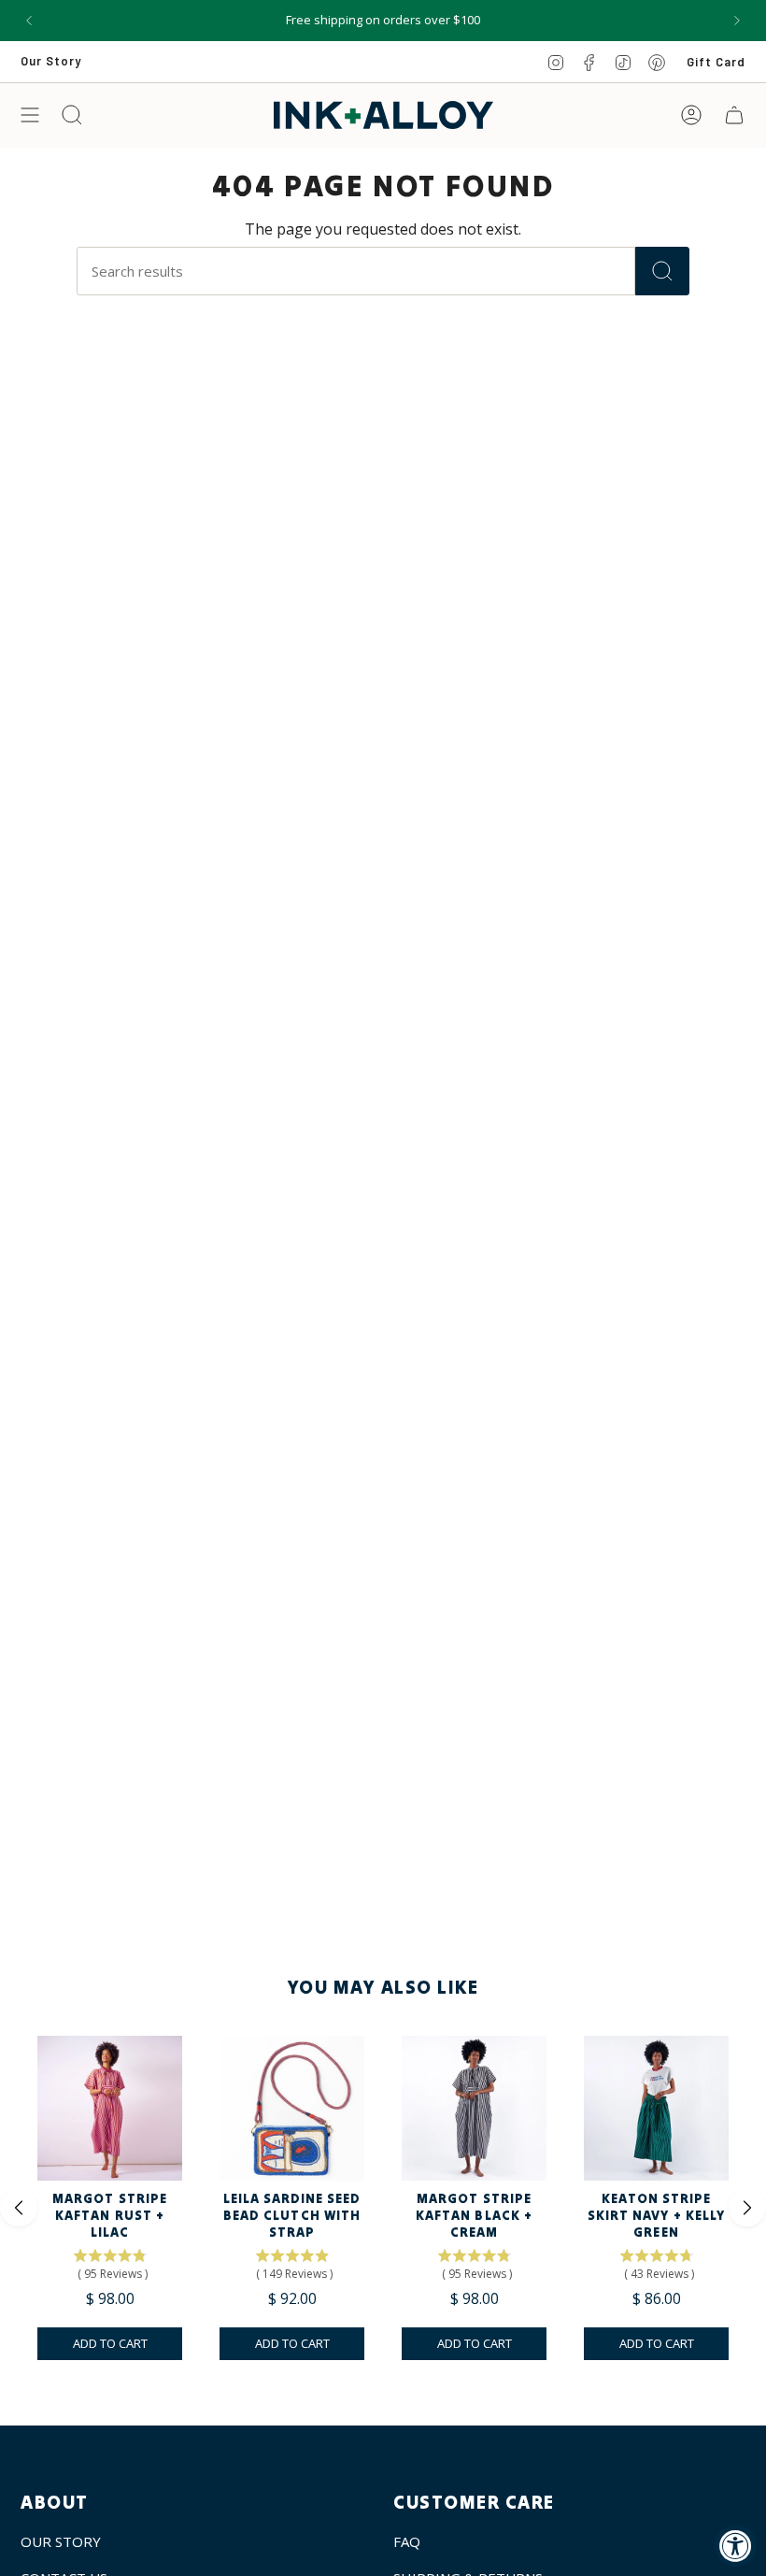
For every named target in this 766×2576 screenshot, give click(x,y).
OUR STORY (61, 2541)
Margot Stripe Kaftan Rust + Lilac (110, 2215)
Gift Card (716, 62)
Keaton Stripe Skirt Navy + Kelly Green (656, 2215)
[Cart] (734, 115)
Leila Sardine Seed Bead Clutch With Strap (292, 2215)
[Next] (737, 21)
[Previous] (29, 21)
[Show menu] (30, 115)
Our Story (51, 61)
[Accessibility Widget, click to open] (736, 2546)
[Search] (662, 271)
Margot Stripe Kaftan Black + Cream (474, 2215)
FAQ (407, 2541)
